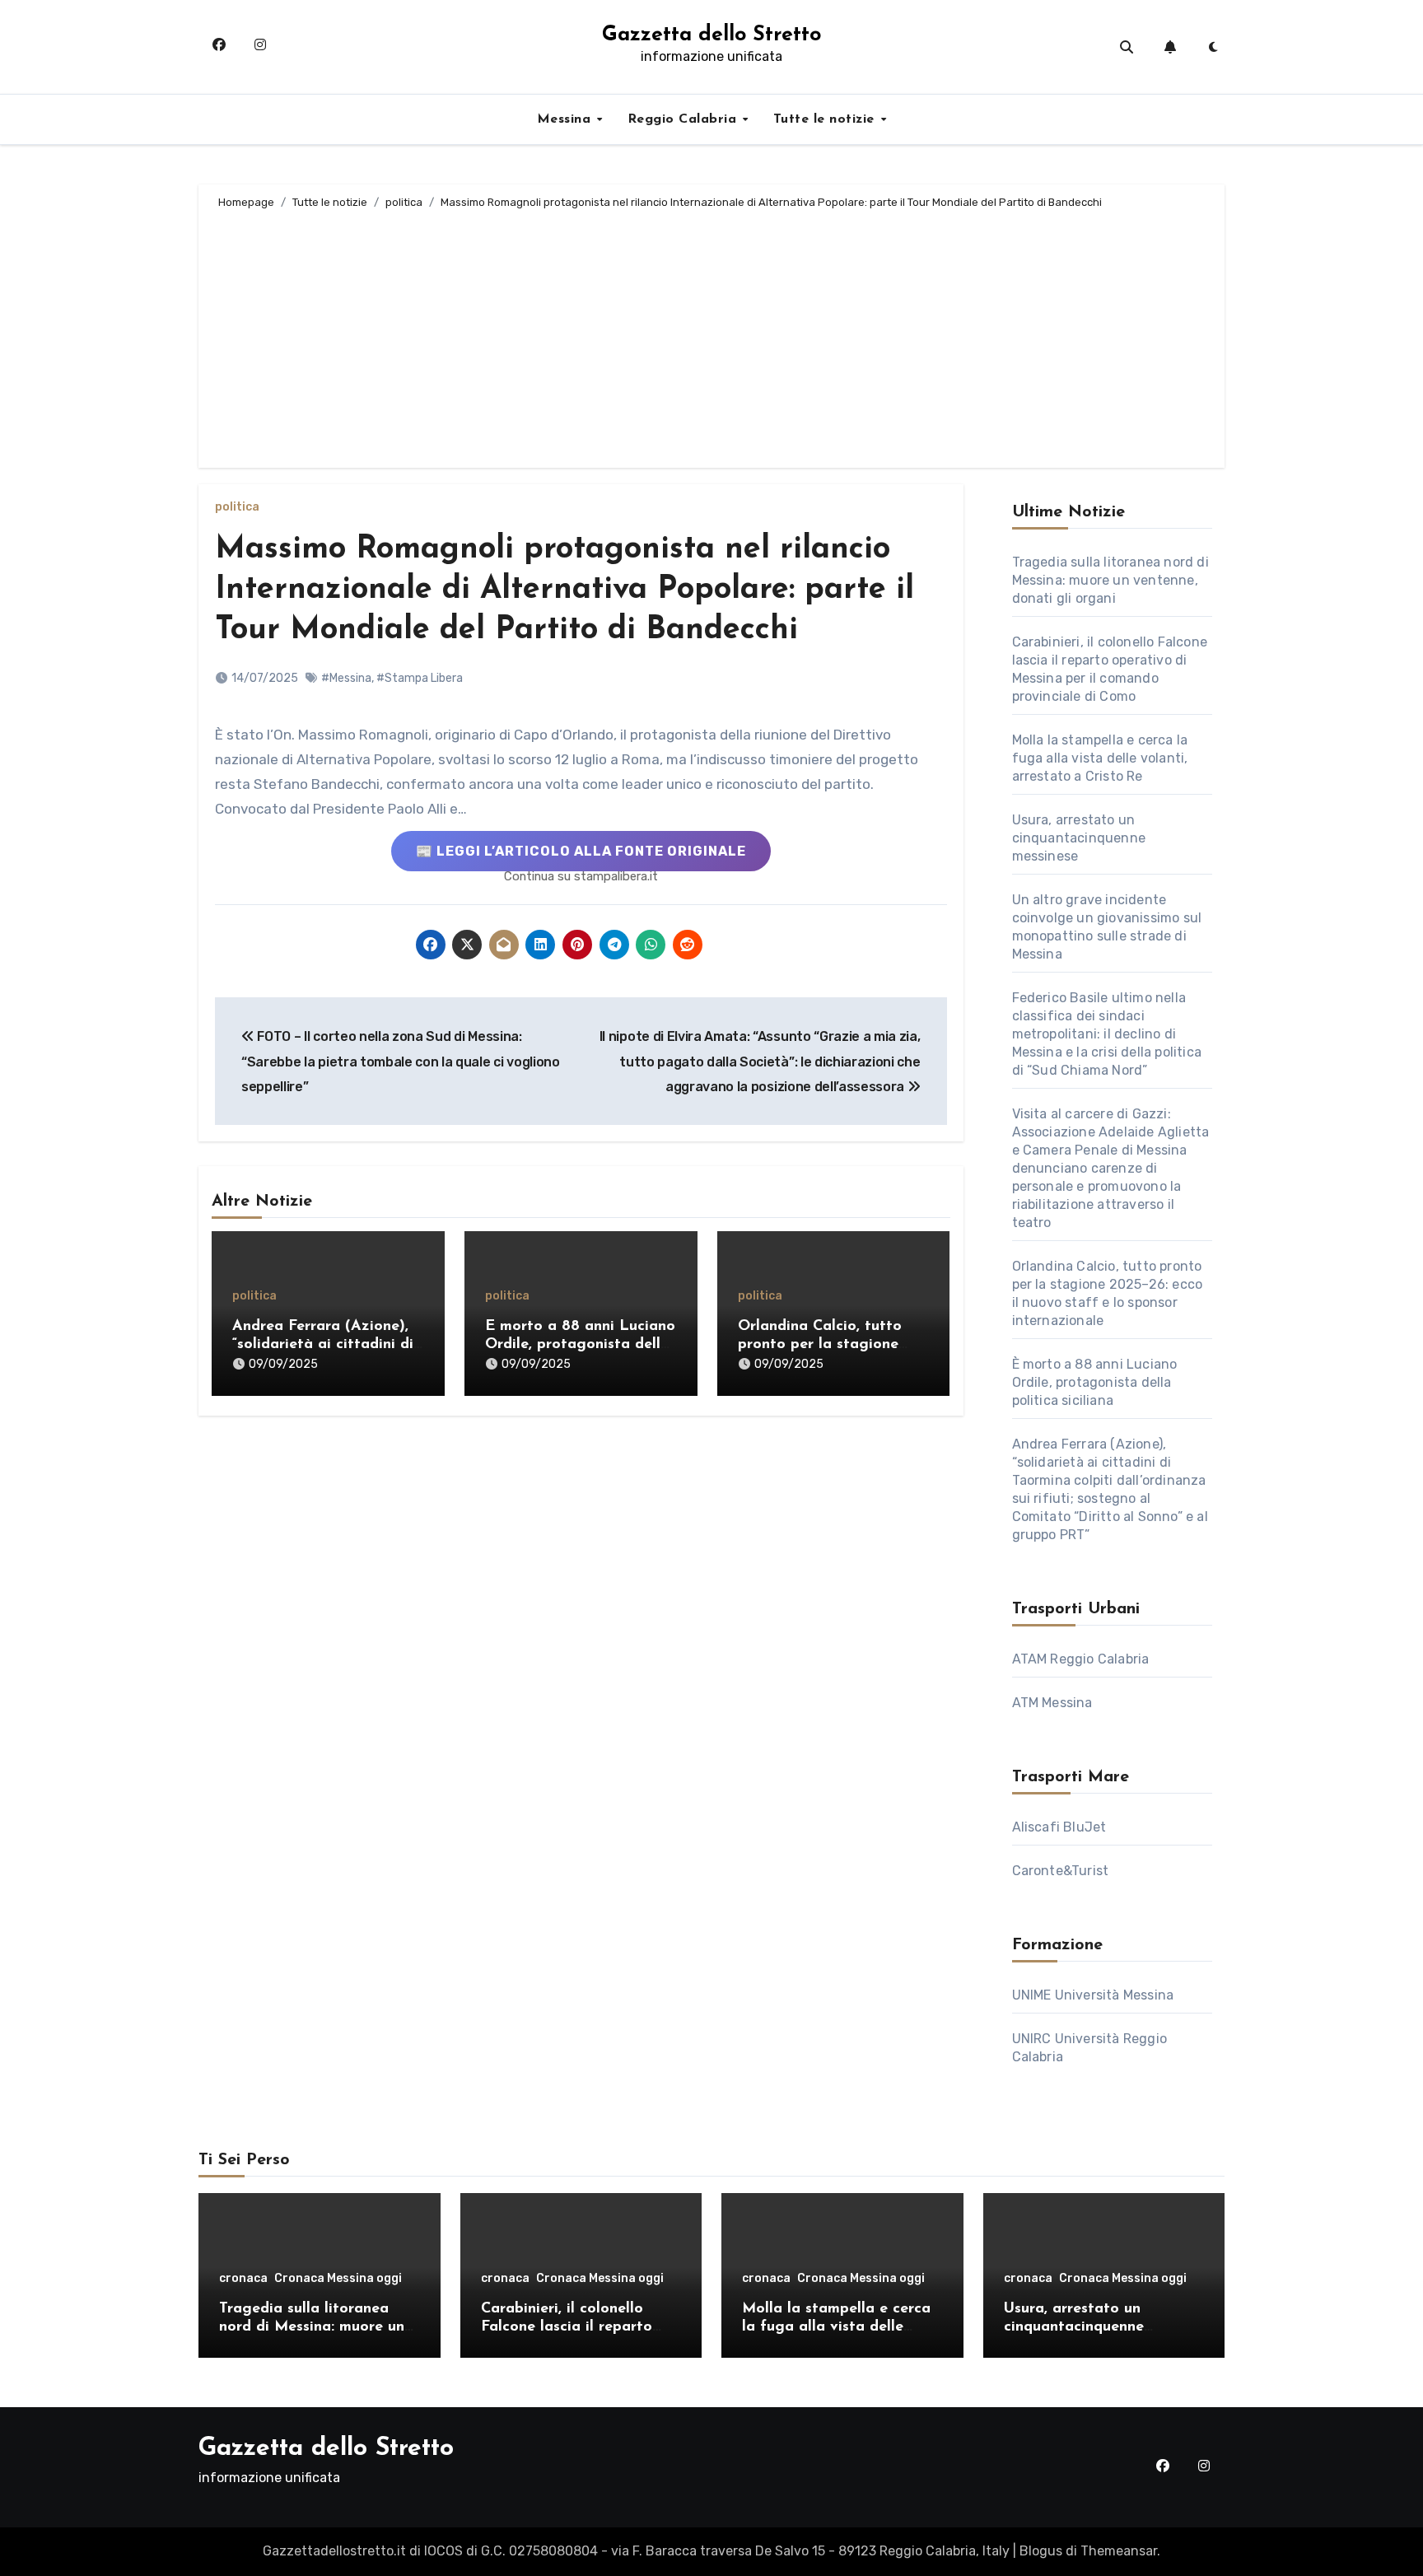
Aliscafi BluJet (1059, 1827)
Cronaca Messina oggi (338, 2279)
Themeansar (1119, 2551)
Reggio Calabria (684, 119)
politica (237, 507)
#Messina (346, 678)
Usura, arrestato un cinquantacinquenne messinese (1079, 838)
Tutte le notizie (826, 119)
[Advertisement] (714, 336)
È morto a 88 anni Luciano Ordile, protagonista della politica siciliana (580, 1344)
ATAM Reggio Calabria (1081, 1659)
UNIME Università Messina (1093, 1995)
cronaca (243, 2279)
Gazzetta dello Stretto (711, 35)
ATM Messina (1052, 1703)
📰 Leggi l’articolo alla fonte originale (581, 851)
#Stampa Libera (420, 678)
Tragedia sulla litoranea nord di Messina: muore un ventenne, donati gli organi (1110, 580)
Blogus (1041, 2551)
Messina (566, 119)
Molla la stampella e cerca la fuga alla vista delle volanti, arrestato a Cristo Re (1100, 758)
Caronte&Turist (1061, 1871)
